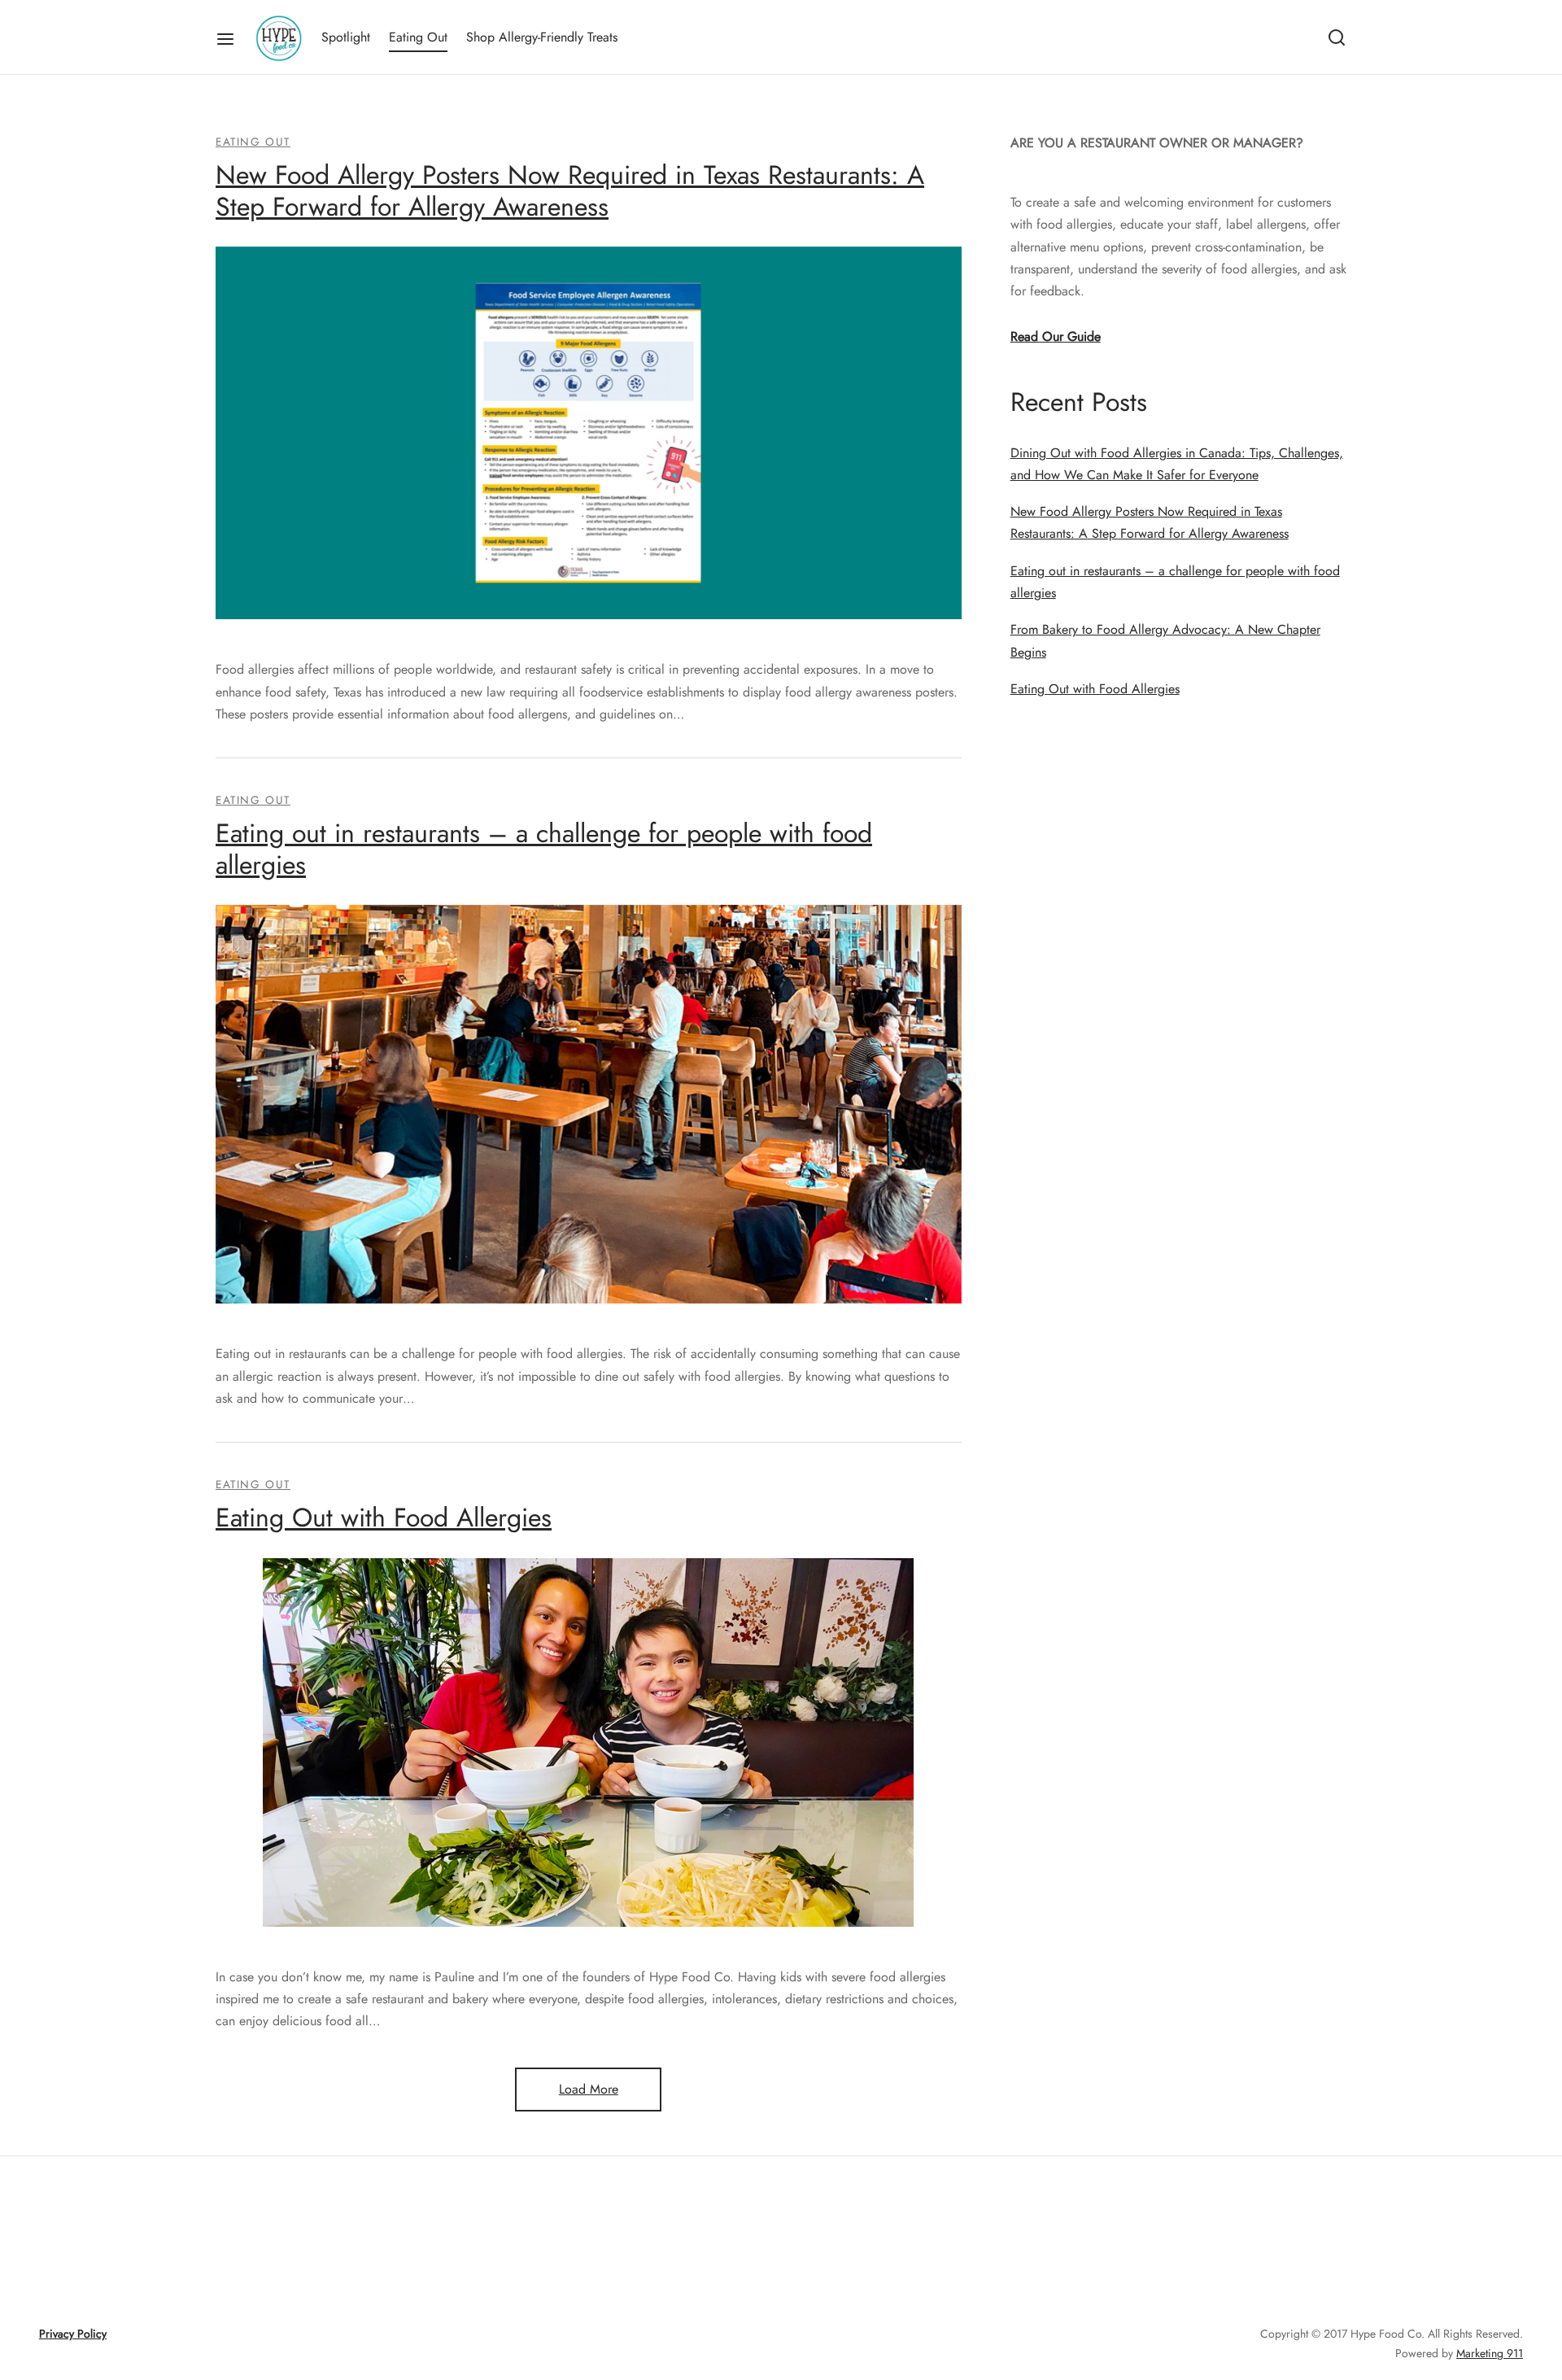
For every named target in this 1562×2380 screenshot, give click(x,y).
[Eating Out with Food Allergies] (588, 1742)
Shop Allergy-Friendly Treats (542, 37)
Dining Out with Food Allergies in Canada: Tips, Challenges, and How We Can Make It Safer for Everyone (1177, 464)
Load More (589, 2089)
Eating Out (418, 37)
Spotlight (346, 37)
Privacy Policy (73, 2334)
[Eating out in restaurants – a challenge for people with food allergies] (589, 1104)
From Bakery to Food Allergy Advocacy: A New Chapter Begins (1165, 640)
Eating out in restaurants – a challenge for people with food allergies (544, 849)
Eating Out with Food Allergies (384, 1518)
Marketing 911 (1490, 2353)
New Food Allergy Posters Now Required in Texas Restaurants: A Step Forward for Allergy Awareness (570, 190)
